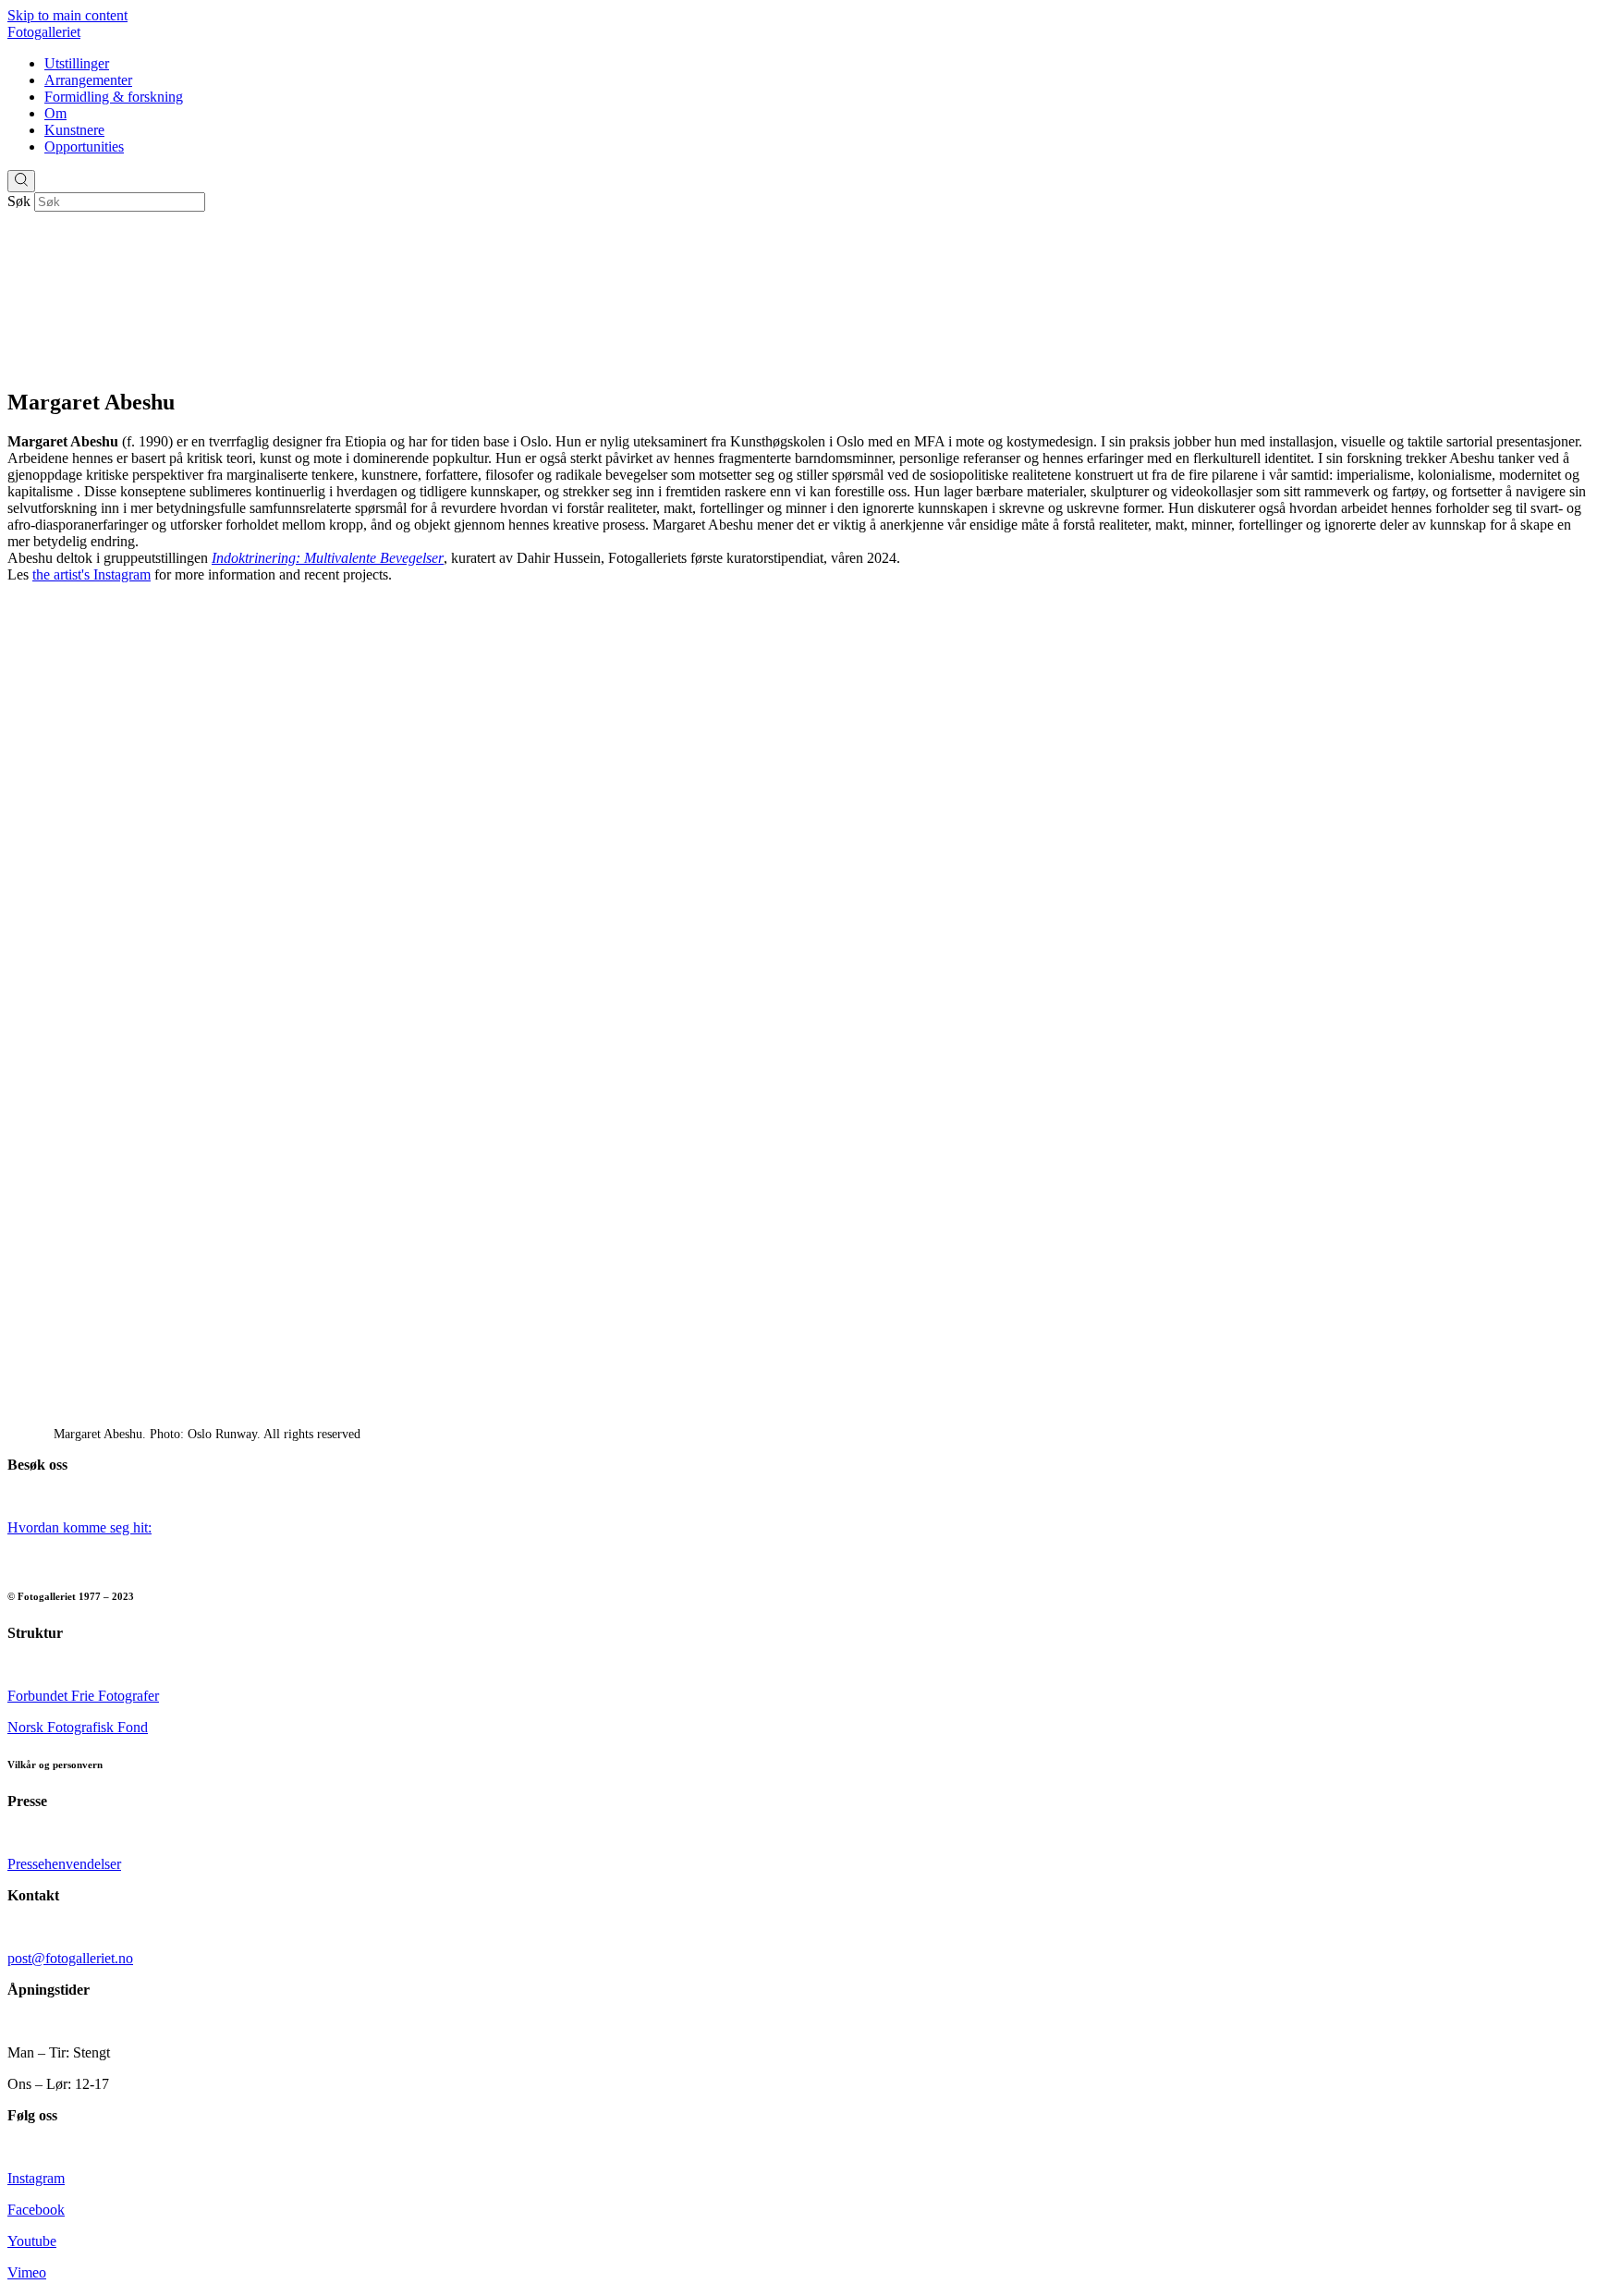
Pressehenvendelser (64, 1864)
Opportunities (84, 147)
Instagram (36, 2178)
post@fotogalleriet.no (70, 1958)
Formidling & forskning (114, 97)
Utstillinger (77, 63)
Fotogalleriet (44, 32)
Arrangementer (88, 80)
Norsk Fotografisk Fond (78, 1727)
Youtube (32, 2241)
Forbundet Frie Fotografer (83, 1696)
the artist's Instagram (91, 574)
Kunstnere (74, 130)
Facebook (36, 2210)
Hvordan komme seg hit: (79, 1527)
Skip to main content (67, 15)
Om (55, 113)
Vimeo (27, 2272)
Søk (19, 201)
